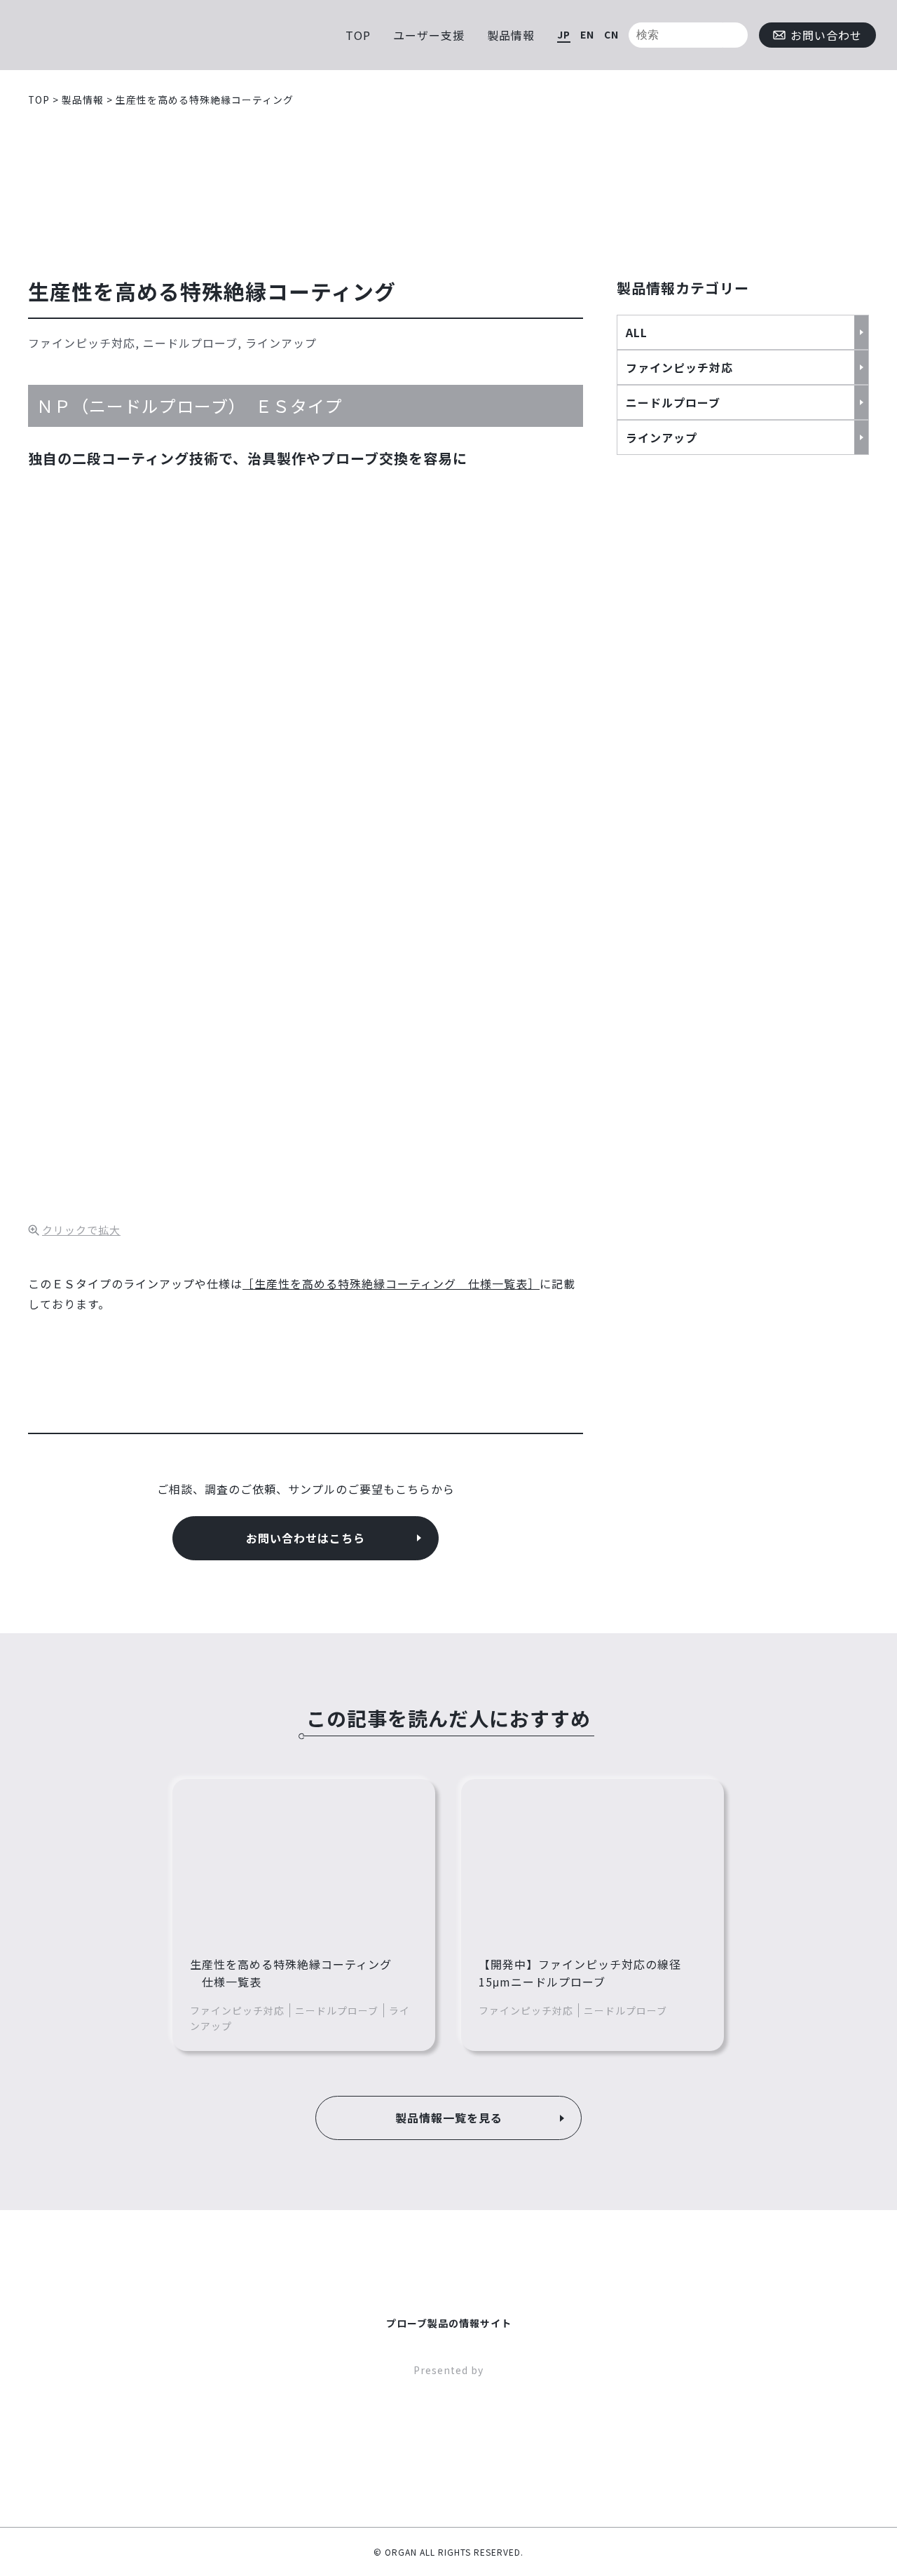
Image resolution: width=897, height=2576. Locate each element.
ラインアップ (662, 437)
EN (587, 34)
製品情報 (511, 35)
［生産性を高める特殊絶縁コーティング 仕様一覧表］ (391, 1283)
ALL (637, 332)
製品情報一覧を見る (449, 2118)
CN (611, 34)
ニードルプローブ (673, 402)
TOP (358, 35)
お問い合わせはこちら (306, 1538)
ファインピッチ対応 (679, 367)
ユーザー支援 (429, 35)
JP (564, 34)
